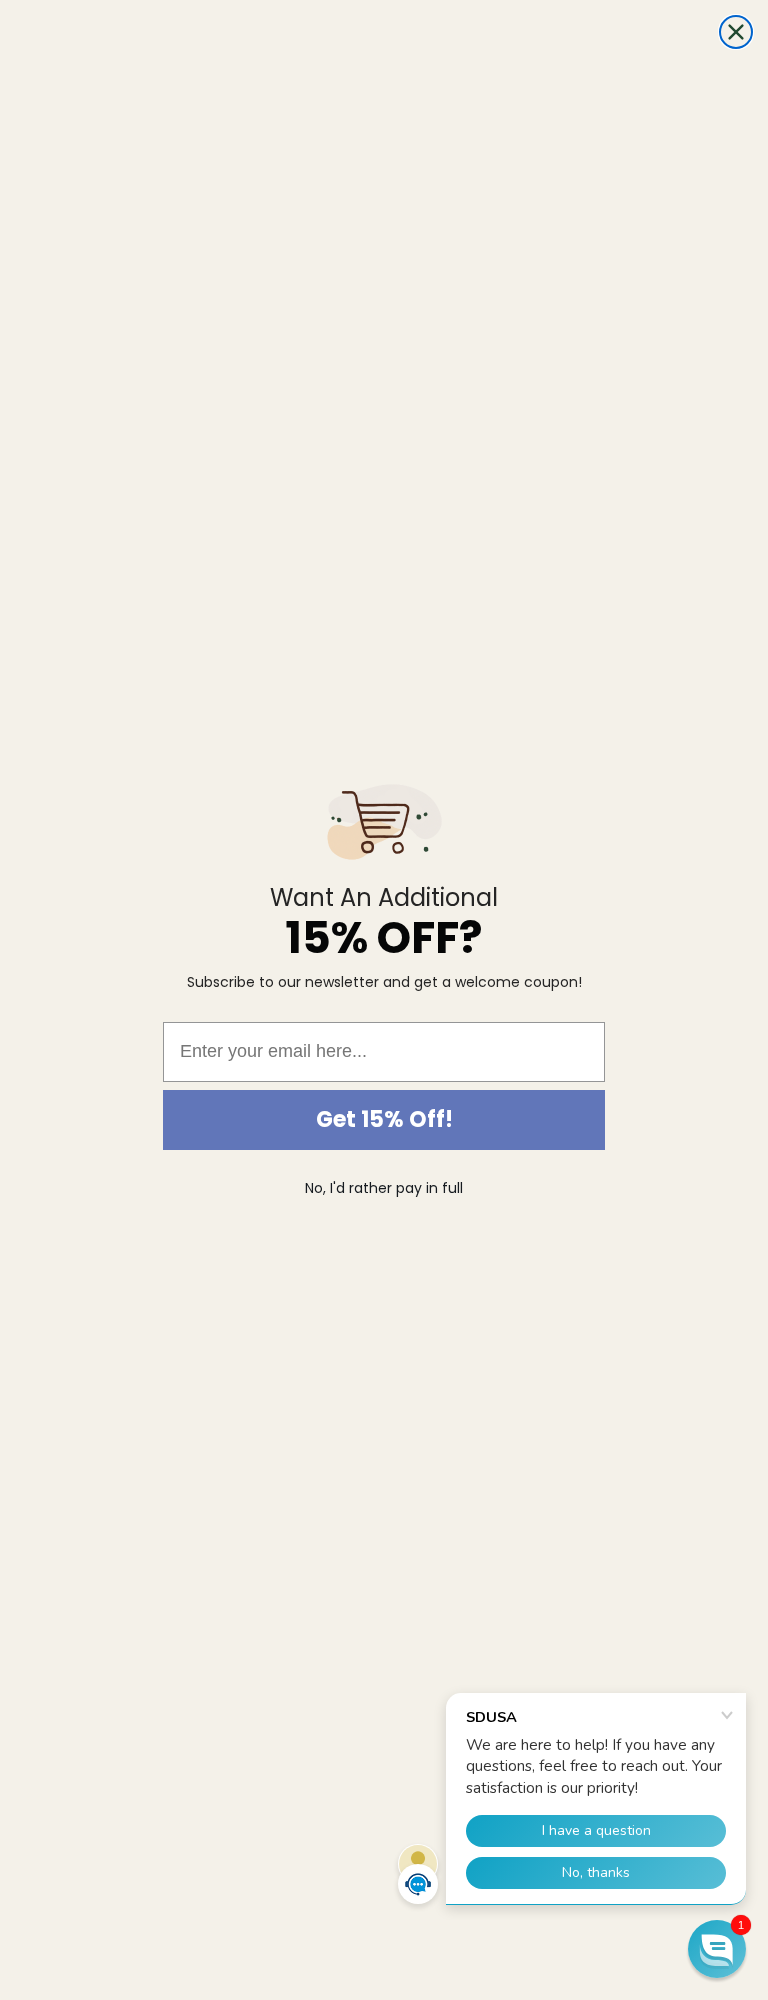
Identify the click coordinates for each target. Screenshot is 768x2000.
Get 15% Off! (384, 1119)
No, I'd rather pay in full (384, 1188)
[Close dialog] (736, 32)
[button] (717, 1949)
